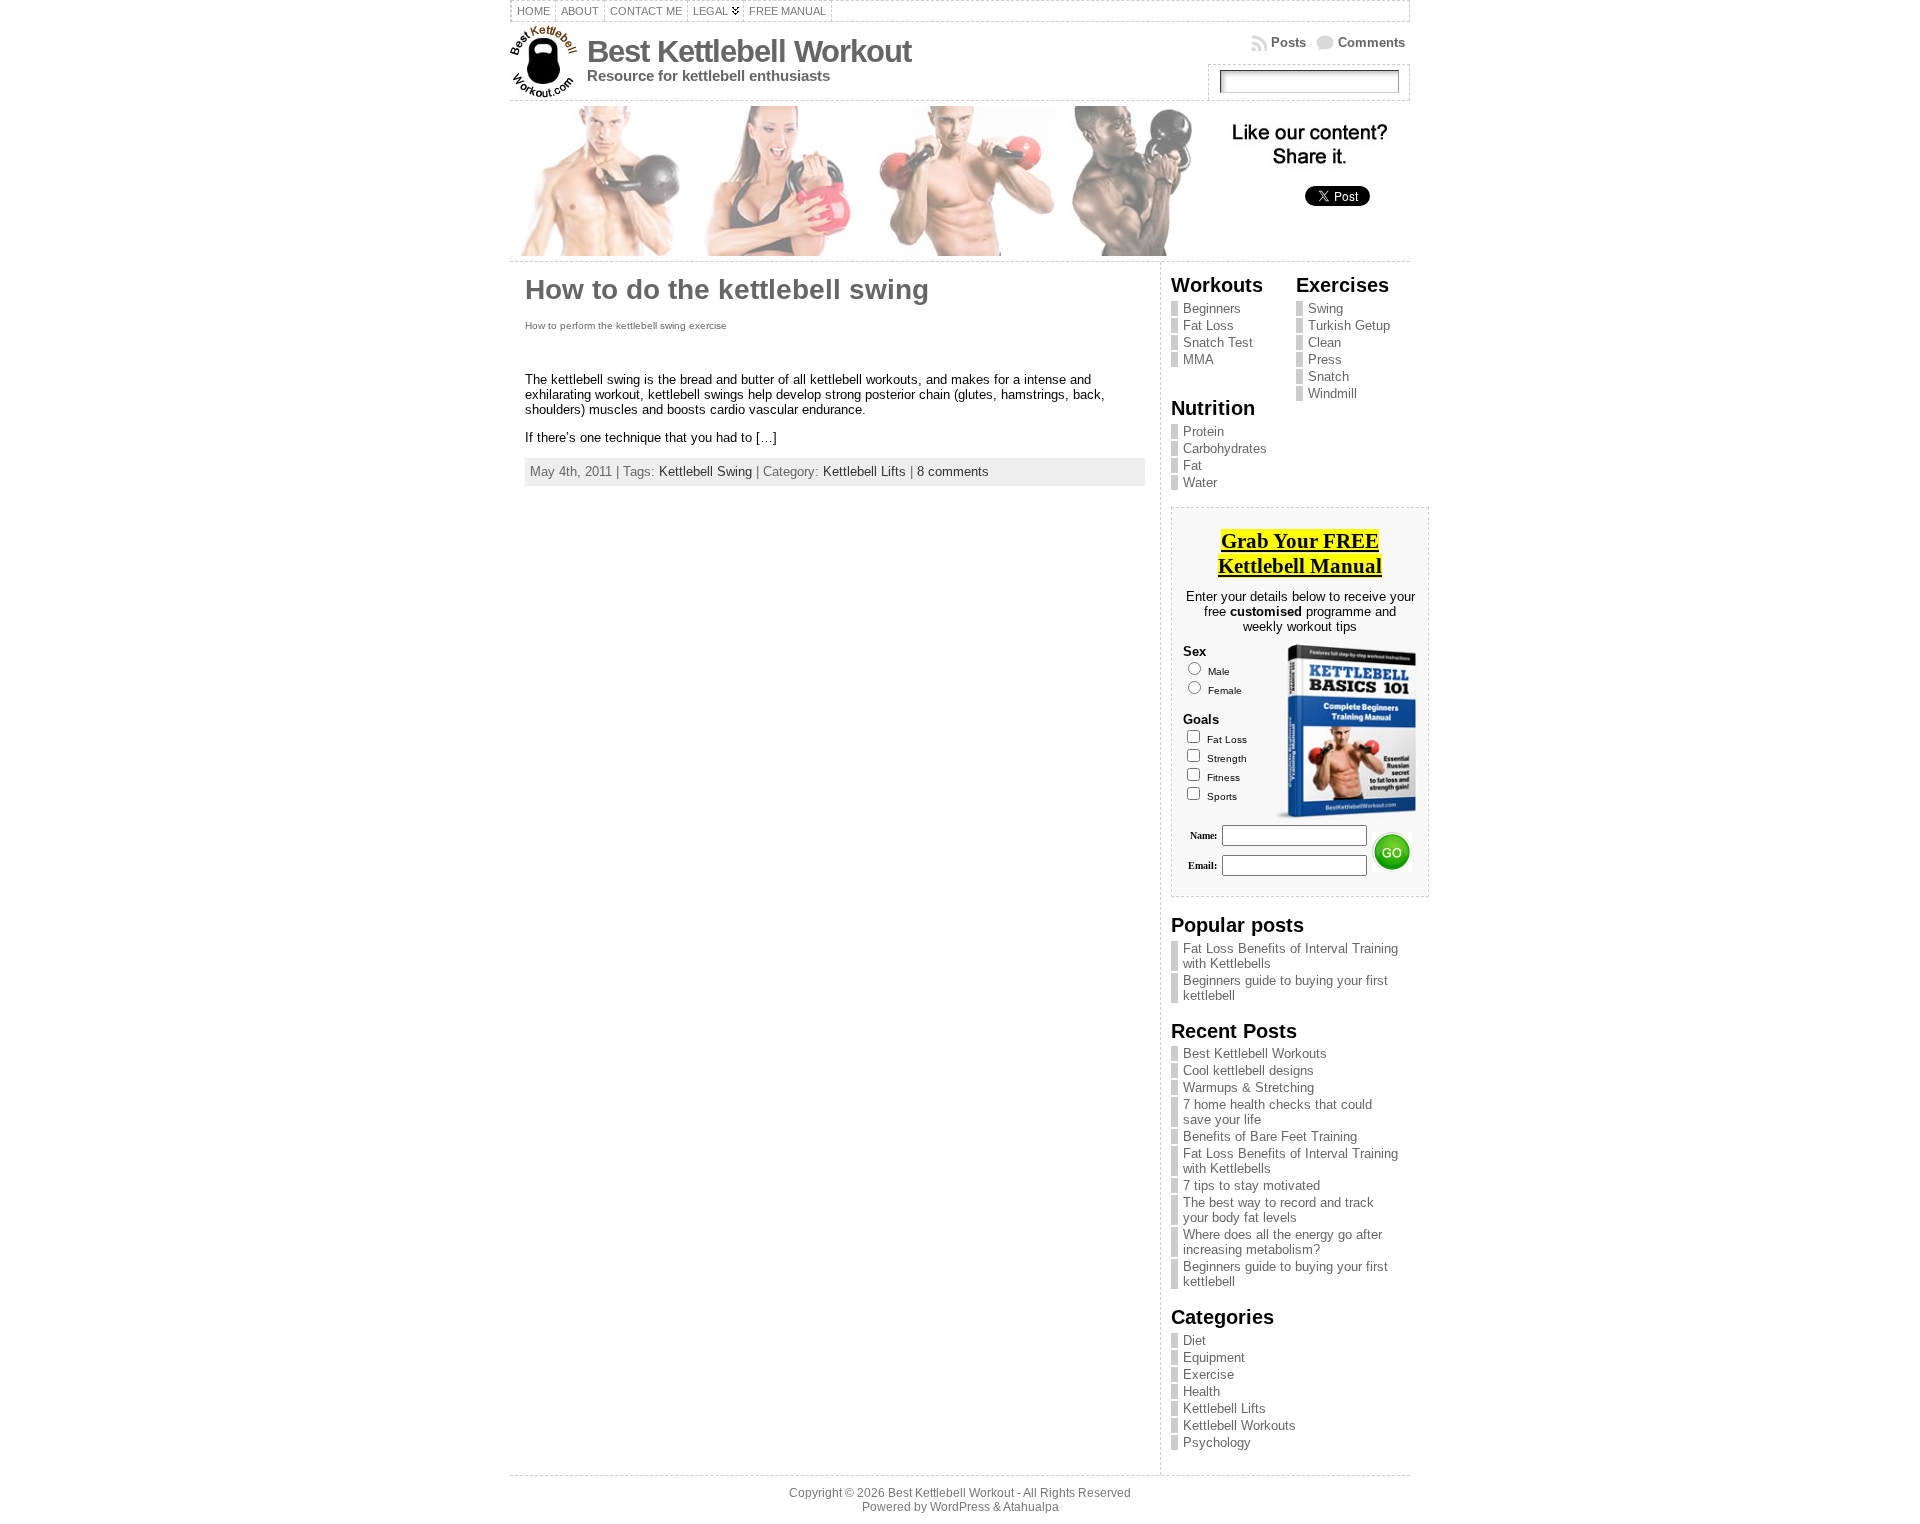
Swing (1325, 308)
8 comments (953, 471)
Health (1201, 1391)
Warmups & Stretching (1248, 1087)
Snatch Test (1218, 342)
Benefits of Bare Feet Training (1270, 1136)
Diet (1194, 1340)
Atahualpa (1031, 1507)
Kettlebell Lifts (864, 471)
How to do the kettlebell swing (727, 289)
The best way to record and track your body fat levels (1278, 1210)
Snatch (1328, 376)
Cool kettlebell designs (1248, 1070)
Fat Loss (1208, 325)
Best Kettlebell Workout (749, 51)
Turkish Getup (1349, 325)
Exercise (1208, 1374)
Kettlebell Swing (705, 471)
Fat (1192, 465)
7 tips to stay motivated (1251, 1185)
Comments (1371, 42)
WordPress (960, 1507)
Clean (1324, 342)
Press (1325, 359)
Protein (1203, 431)
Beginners (1212, 308)
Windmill (1332, 393)
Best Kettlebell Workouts (1255, 1053)
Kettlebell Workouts (1239, 1425)
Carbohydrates (1225, 448)
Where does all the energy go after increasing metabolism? (1282, 1242)
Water (1200, 482)
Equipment (1214, 1357)
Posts (1288, 42)
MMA (1198, 359)
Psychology (1217, 1442)
